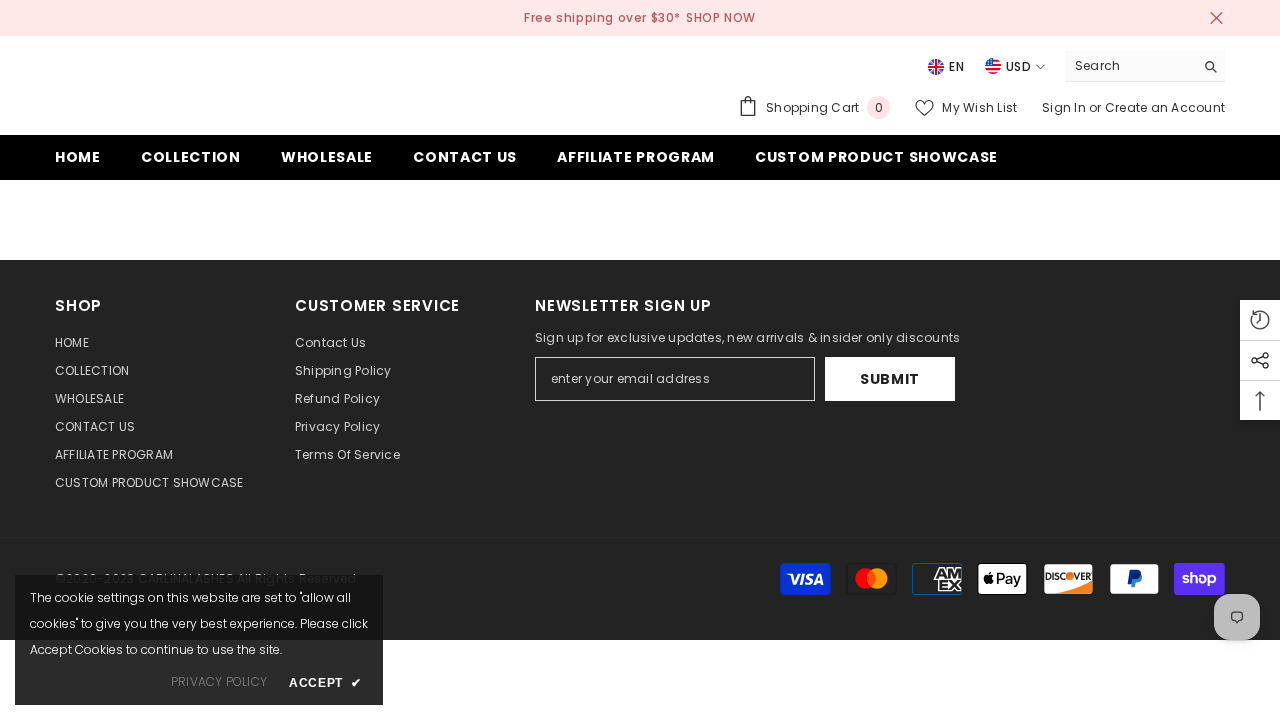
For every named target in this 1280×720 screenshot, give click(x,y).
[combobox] (1129, 66)
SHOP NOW (721, 17)
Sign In (1065, 107)
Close (1216, 18)
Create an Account (1165, 107)
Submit (890, 379)
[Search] (1145, 66)
